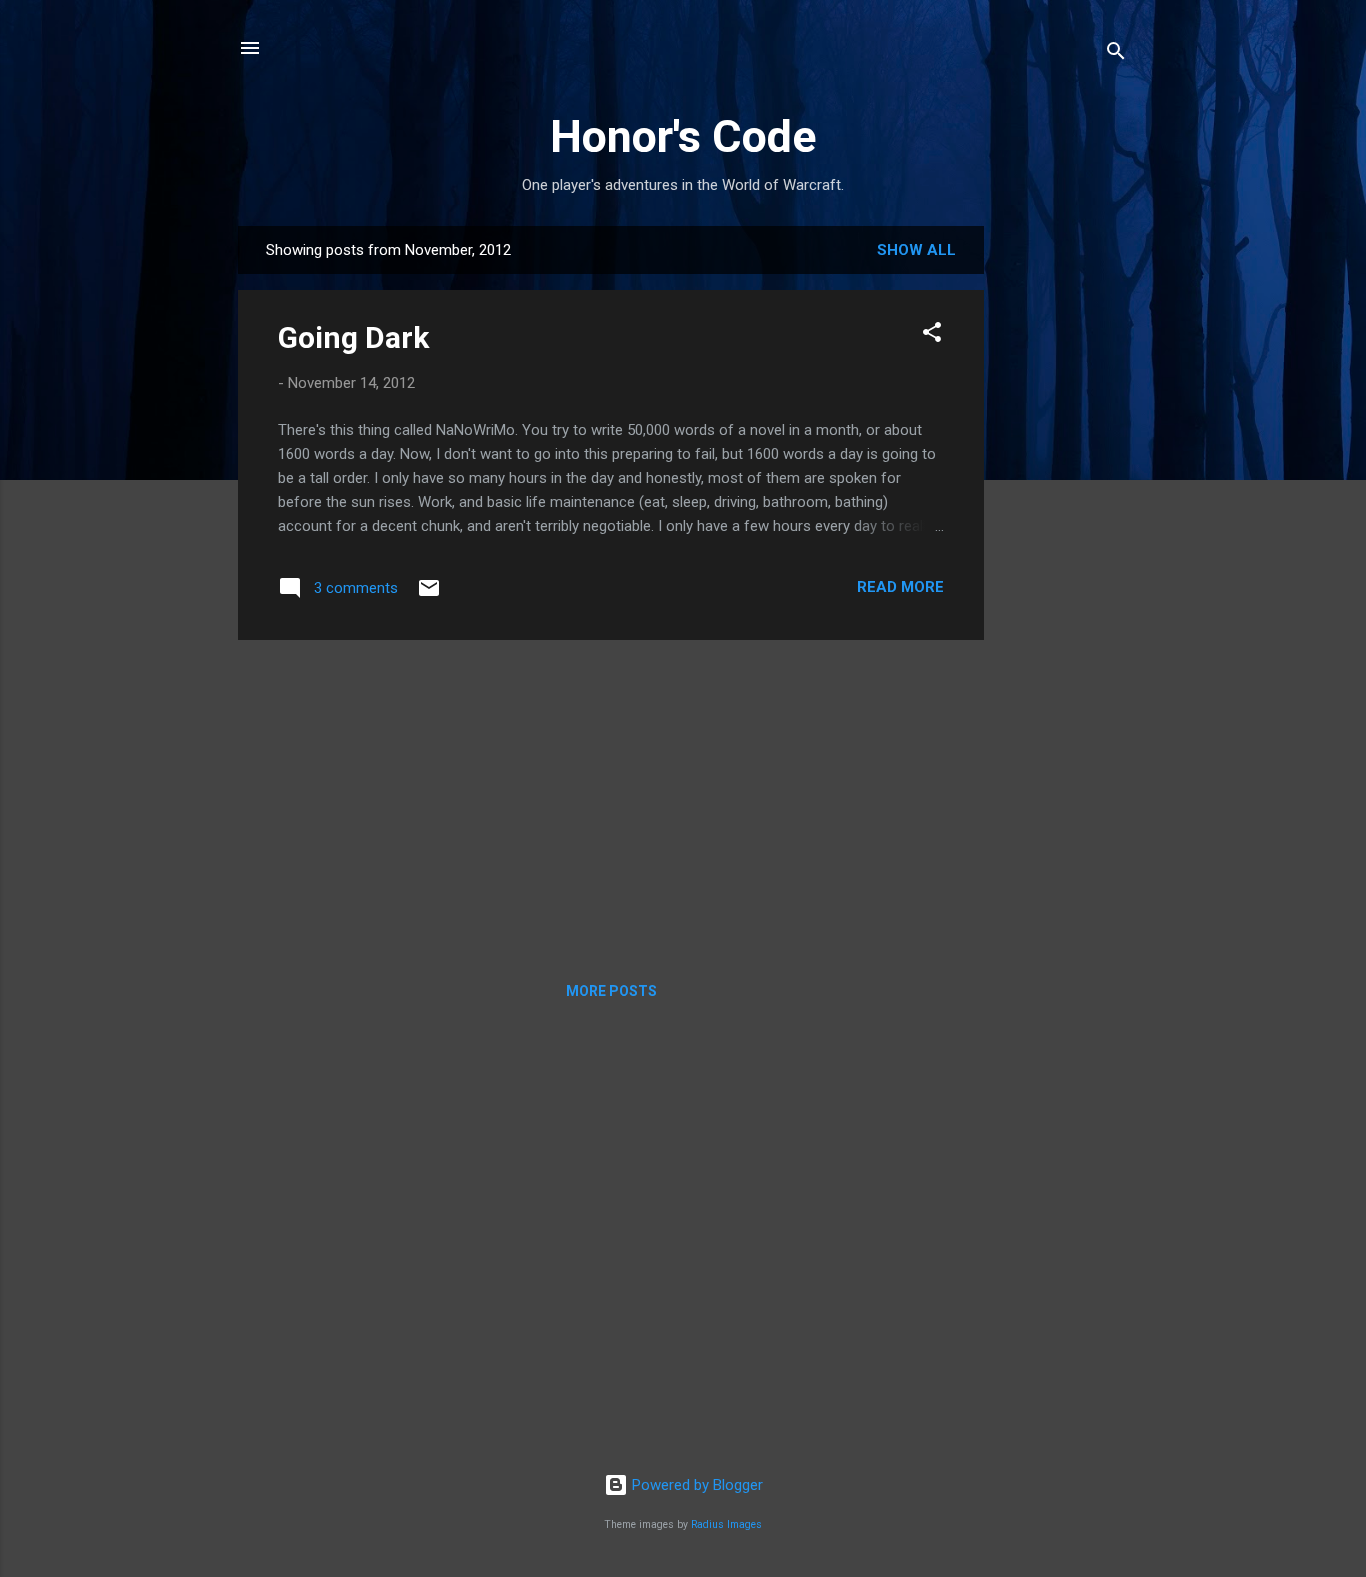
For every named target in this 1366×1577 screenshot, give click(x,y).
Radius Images (726, 1524)
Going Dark (353, 337)
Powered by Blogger (695, 1485)
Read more (900, 587)
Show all (916, 250)
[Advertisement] (1064, 526)
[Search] (1116, 54)
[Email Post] (429, 595)
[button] (932, 335)
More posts (611, 991)
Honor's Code (683, 136)
